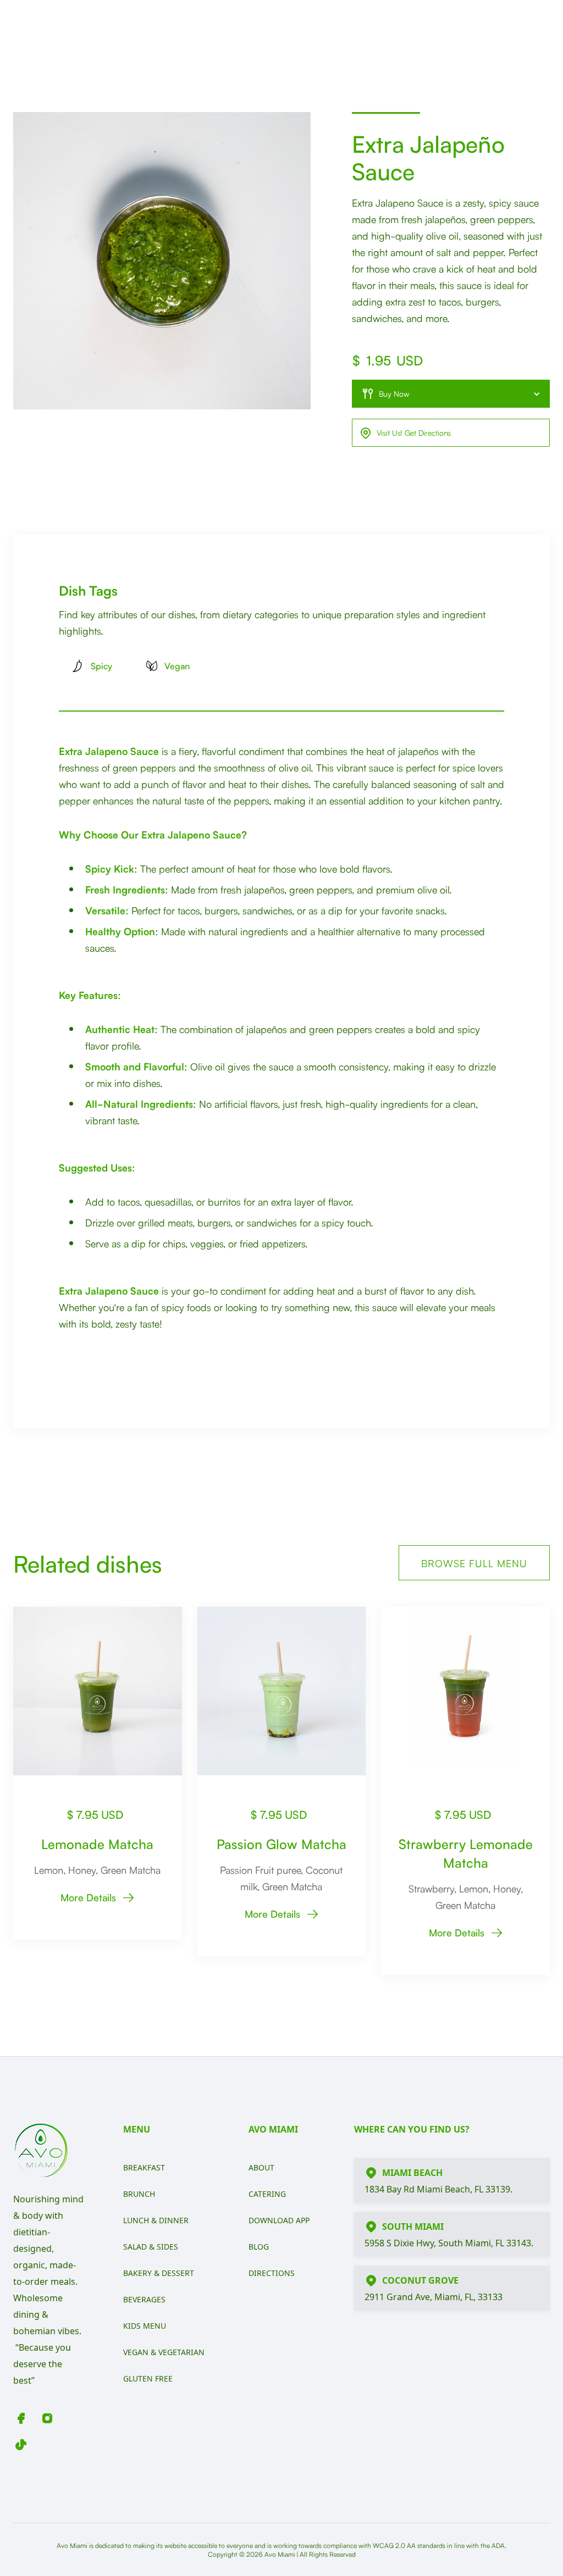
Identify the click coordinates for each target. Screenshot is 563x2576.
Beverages (144, 2299)
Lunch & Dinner (156, 2220)
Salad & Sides (151, 2247)
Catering (267, 2194)
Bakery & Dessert (159, 2273)
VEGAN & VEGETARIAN (164, 2352)
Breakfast (144, 2167)
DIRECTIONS (272, 2273)
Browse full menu (474, 1563)
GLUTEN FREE (148, 2378)
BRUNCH (139, 2194)
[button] (451, 394)
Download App (279, 2220)
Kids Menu (145, 2326)
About (261, 2167)
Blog (259, 2247)
